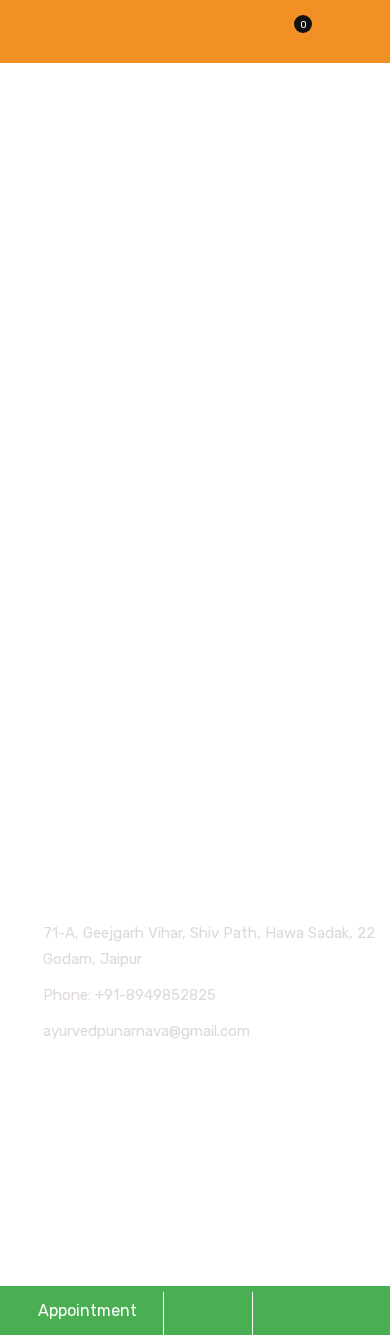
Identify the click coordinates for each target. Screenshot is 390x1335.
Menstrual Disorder (98, 712)
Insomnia (64, 674)
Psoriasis (64, 788)
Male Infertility (82, 750)
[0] (292, 37)
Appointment (87, 1310)
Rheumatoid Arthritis (105, 636)
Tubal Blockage (84, 598)
